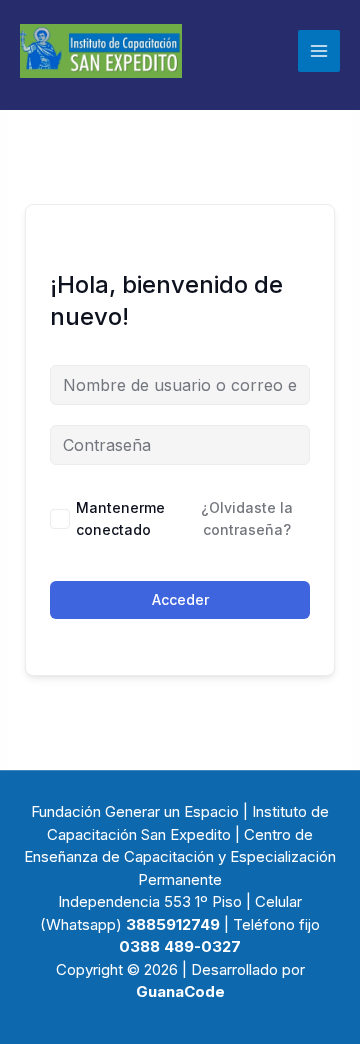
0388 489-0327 (180, 946)
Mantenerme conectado (120, 518)
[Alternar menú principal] (319, 51)
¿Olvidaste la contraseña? (247, 518)
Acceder (180, 599)
